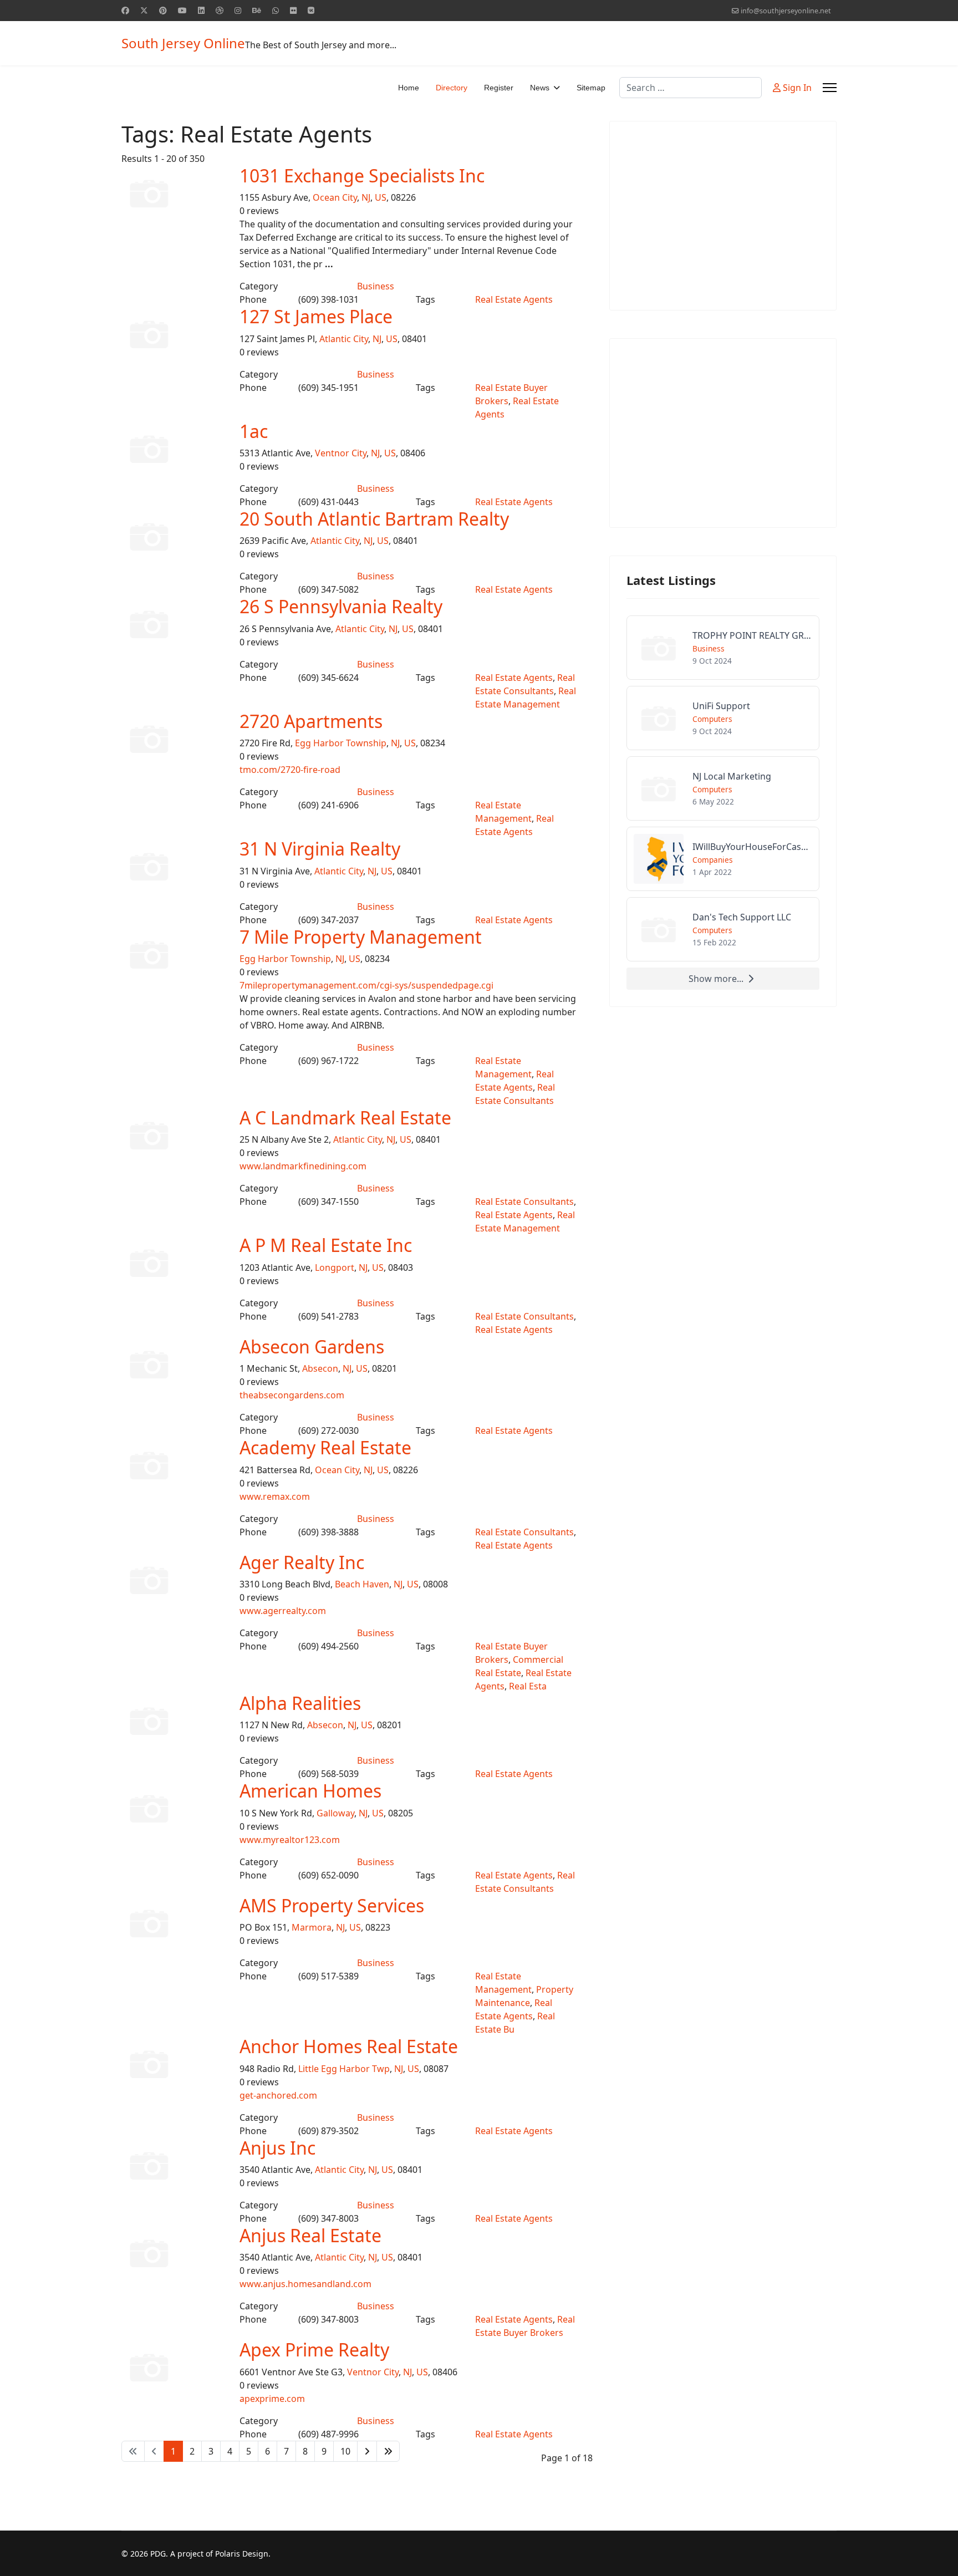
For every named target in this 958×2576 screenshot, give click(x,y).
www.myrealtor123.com (290, 1840)
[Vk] (311, 10)
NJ (366, 197)
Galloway (335, 1813)
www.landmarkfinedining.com (303, 1166)
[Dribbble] (220, 10)
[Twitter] (144, 10)
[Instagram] (238, 10)
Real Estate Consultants (524, 1202)
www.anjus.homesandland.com (305, 2284)
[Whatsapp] (276, 10)
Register (499, 88)
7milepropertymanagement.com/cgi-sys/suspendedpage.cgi (366, 985)
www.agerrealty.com (283, 1611)
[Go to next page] (367, 2451)
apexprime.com (272, 2399)
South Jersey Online (183, 43)
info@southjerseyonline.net (786, 11)
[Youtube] (182, 10)
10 (345, 2451)
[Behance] (257, 10)
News (540, 88)
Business (376, 286)
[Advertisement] (723, 216)
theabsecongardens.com (292, 1395)
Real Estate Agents (514, 299)
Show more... (716, 979)
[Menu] (830, 88)
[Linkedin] (201, 10)
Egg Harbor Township (341, 743)
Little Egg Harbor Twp (344, 2069)
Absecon (320, 1368)
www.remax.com (275, 1496)
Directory (452, 88)
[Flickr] (293, 10)
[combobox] (691, 88)
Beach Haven (362, 1584)
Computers (712, 719)
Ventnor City (341, 453)
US (381, 197)
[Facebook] (125, 10)
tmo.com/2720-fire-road (290, 770)
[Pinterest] (163, 10)
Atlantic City (344, 339)
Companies (713, 860)
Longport (335, 1267)
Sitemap (591, 88)
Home (409, 88)
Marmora (312, 1927)
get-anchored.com (278, 2095)
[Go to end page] (388, 2451)
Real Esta (528, 1686)
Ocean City (335, 197)
